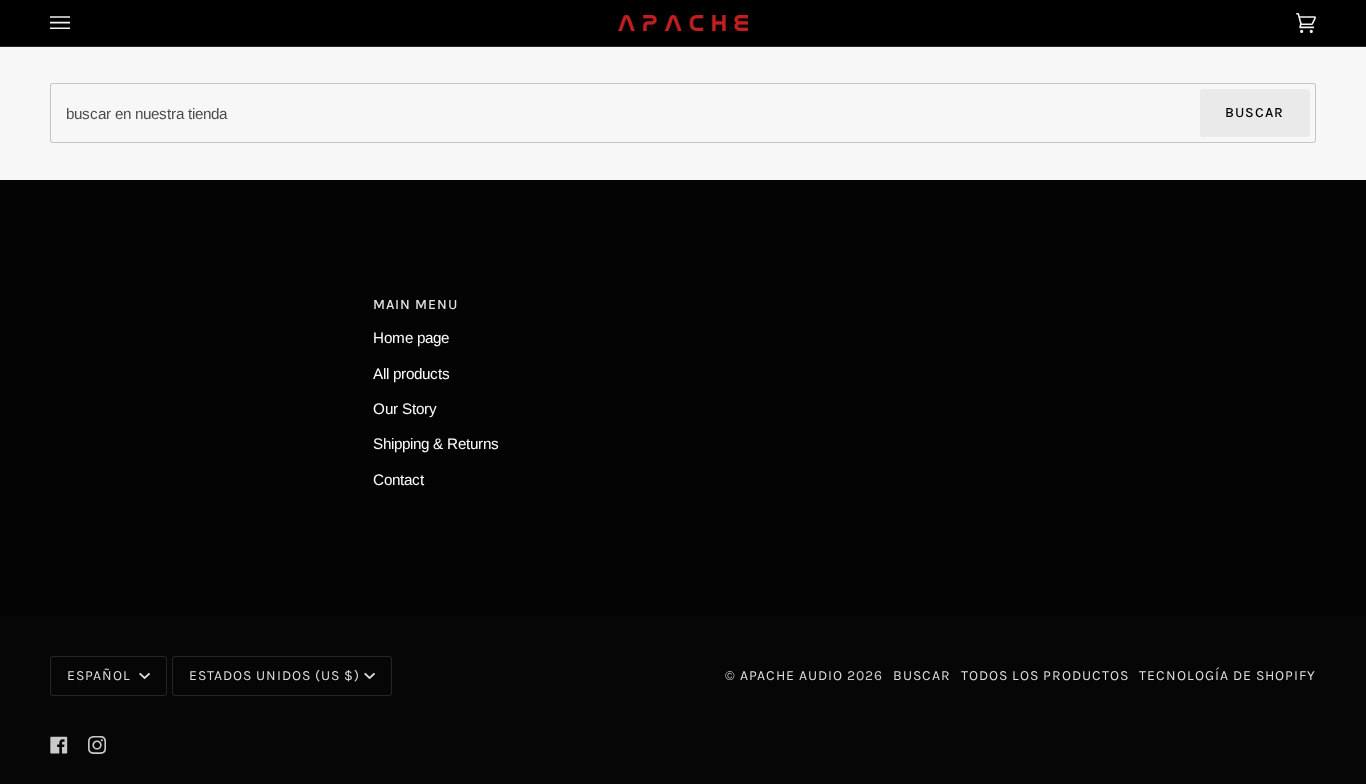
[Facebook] (59, 745)
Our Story (405, 408)
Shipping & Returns (436, 443)
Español (101, 675)
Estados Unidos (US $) (274, 675)
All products (411, 373)
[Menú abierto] (80, 23)
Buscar (1254, 112)
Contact (398, 479)
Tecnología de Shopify (1227, 675)
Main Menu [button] (415, 304)
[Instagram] (97, 745)
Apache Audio (791, 675)
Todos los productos (1045, 675)
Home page (411, 337)
